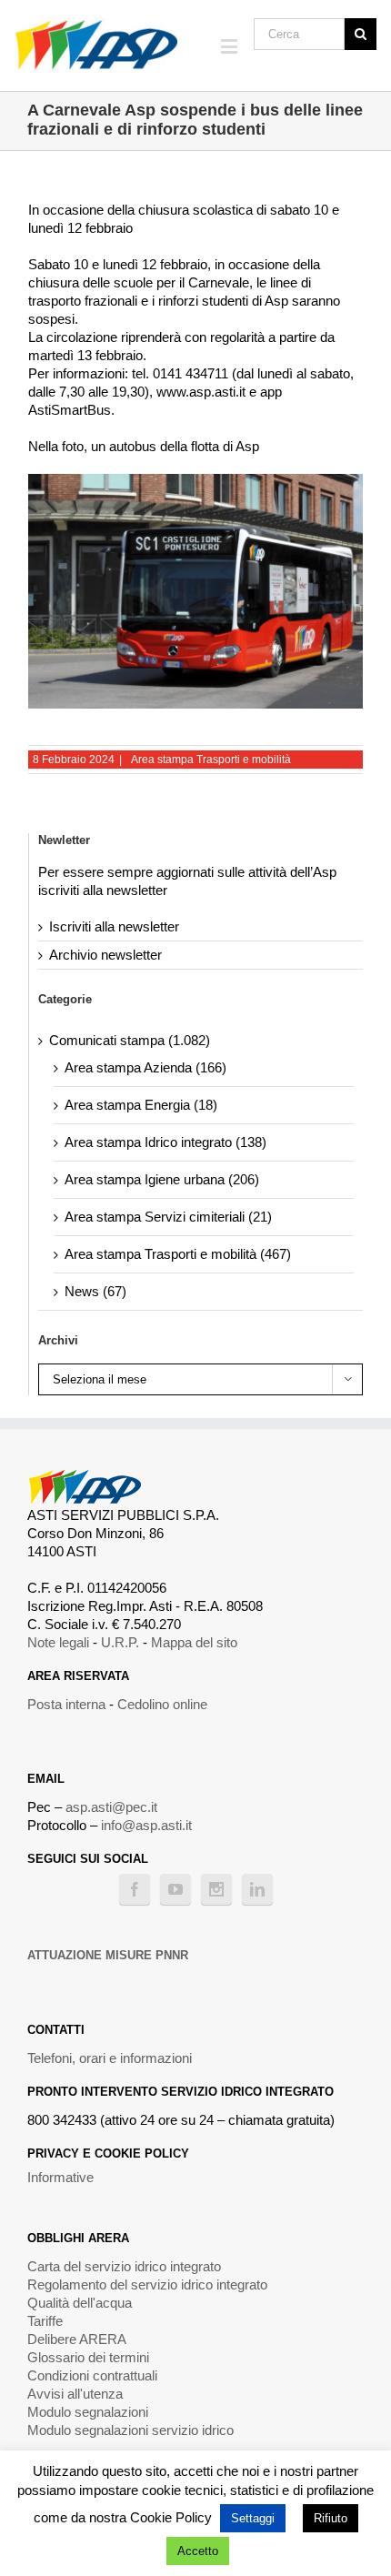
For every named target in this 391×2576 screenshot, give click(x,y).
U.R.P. (120, 1642)
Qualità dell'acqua (80, 2303)
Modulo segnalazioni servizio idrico (130, 2430)
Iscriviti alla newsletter (114, 926)
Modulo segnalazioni (88, 2412)
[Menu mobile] (231, 46)
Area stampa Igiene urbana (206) (162, 1179)
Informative (60, 2177)
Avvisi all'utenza (75, 2394)
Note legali (58, 1642)
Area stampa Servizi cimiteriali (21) (168, 1217)
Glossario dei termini (88, 2357)
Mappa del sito (194, 1642)
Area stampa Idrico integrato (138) (165, 1142)
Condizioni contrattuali (92, 2375)
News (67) (95, 1291)
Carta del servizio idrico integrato (124, 2266)
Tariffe (45, 2321)
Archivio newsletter (105, 955)
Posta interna (66, 1704)
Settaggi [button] (253, 2518)
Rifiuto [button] (331, 2518)
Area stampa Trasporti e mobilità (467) (178, 1254)
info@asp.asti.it (146, 1825)
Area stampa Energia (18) (141, 1105)
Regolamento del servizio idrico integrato (147, 2284)
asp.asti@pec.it (111, 1807)
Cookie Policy (171, 2517)
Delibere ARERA (77, 2339)
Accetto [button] (198, 2551)
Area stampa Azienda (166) (145, 1067)
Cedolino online (162, 1704)
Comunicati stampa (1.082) (130, 1040)
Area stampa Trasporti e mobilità (211, 760)
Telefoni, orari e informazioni (110, 2058)
